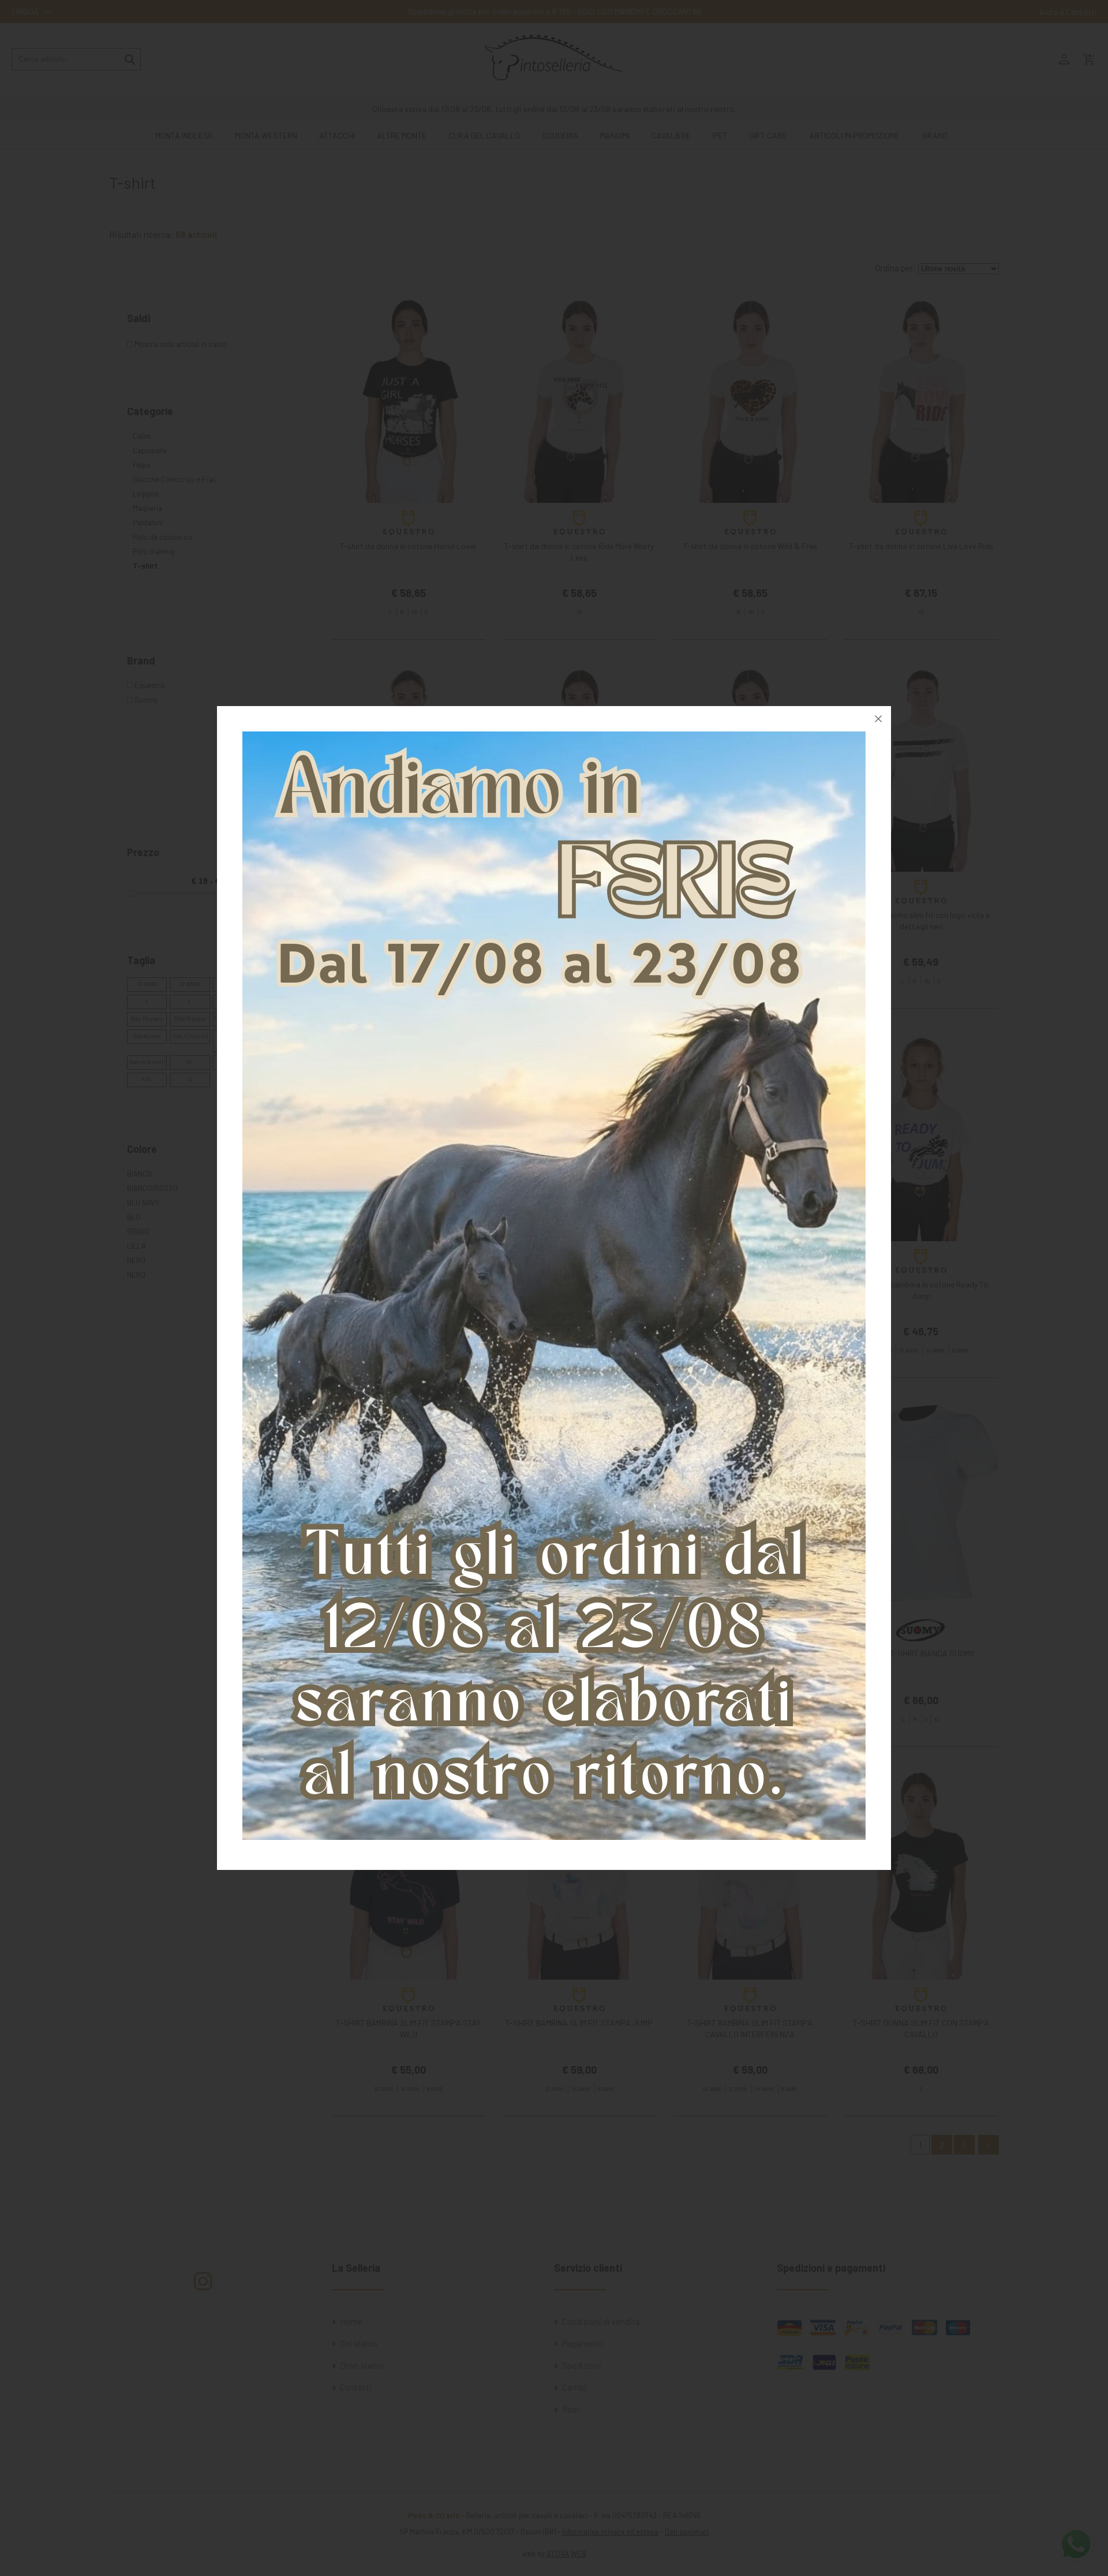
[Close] (878, 719)
